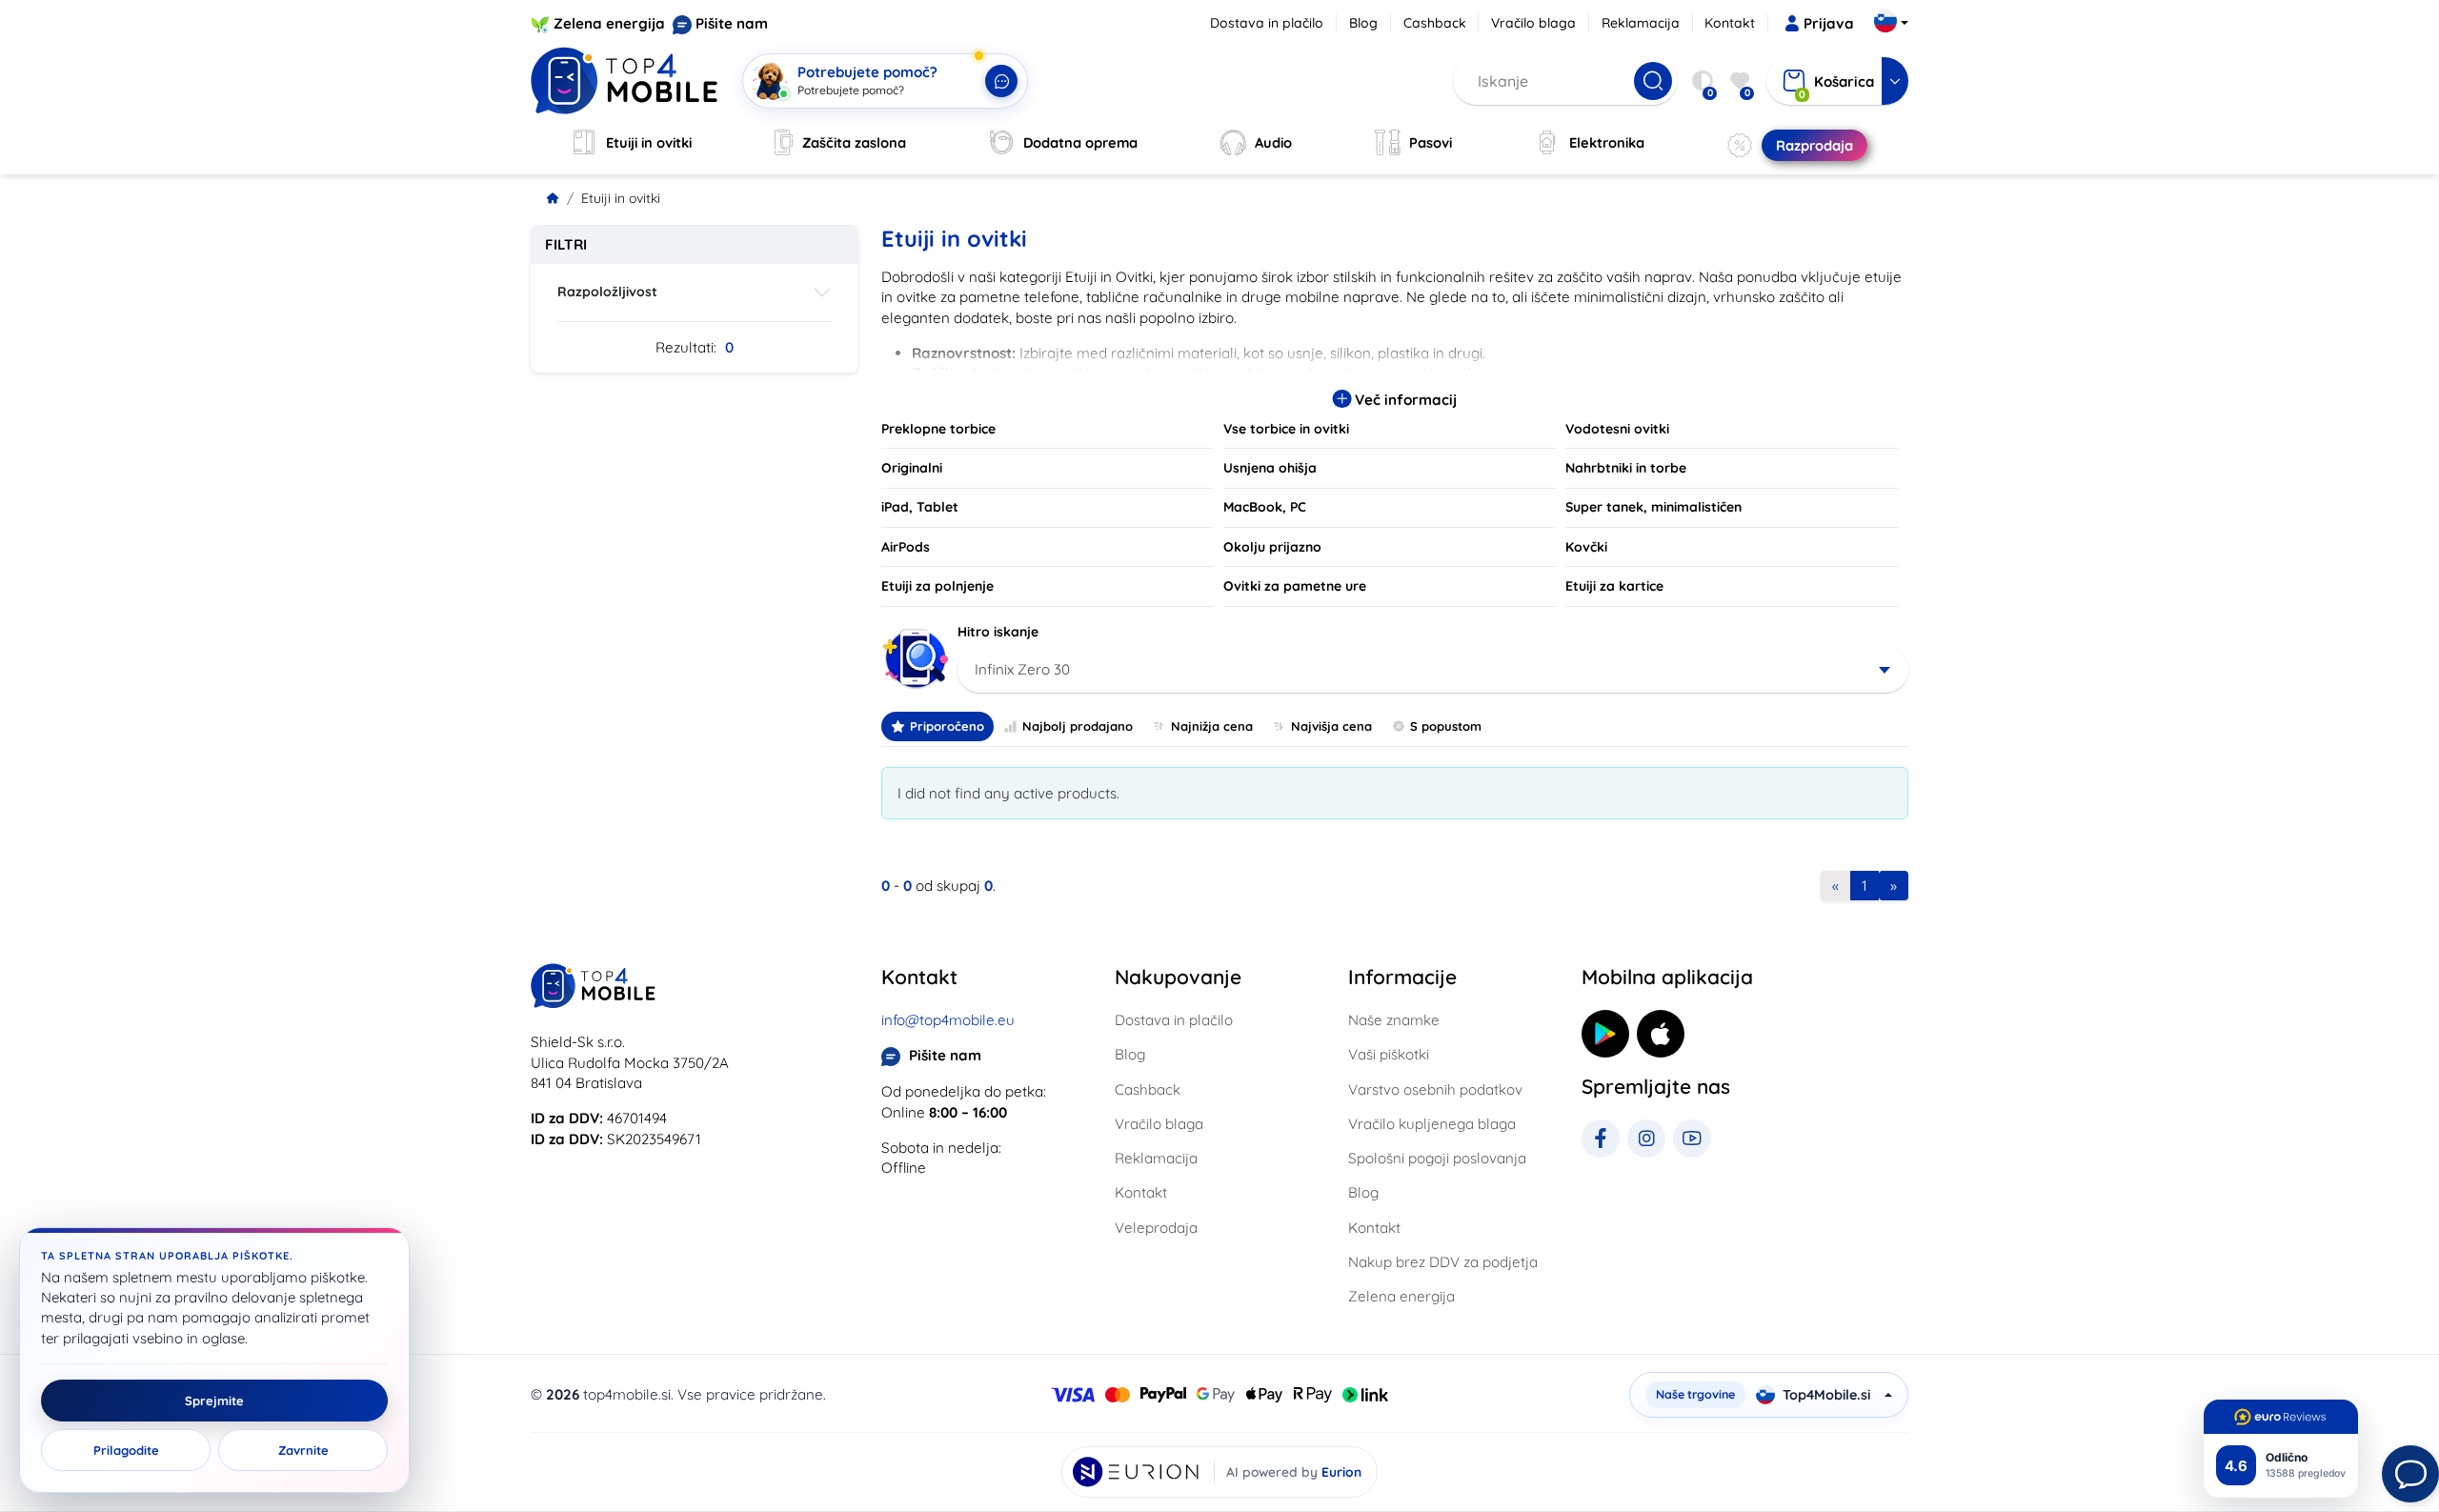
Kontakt (1730, 23)
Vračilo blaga (1533, 23)
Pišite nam (732, 23)
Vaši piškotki (1389, 1054)
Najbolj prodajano (1078, 726)
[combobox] (1433, 670)
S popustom (1446, 726)
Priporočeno (947, 726)
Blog (1363, 23)
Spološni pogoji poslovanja (1437, 1158)
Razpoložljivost (607, 292)
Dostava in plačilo (1267, 23)
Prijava (1829, 23)
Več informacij (1404, 400)
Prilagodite (126, 1450)
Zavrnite (303, 1450)
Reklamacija (1641, 23)
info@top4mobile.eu (948, 1020)
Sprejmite (214, 1401)
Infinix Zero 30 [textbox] (1022, 669)
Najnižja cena (1212, 726)
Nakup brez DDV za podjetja (1443, 1262)
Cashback (1435, 23)
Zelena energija (609, 23)
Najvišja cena (1331, 726)
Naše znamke (1394, 1020)
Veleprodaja (1156, 1228)
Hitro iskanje (998, 632)
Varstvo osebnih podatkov (1435, 1089)
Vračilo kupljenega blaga (1432, 1124)
